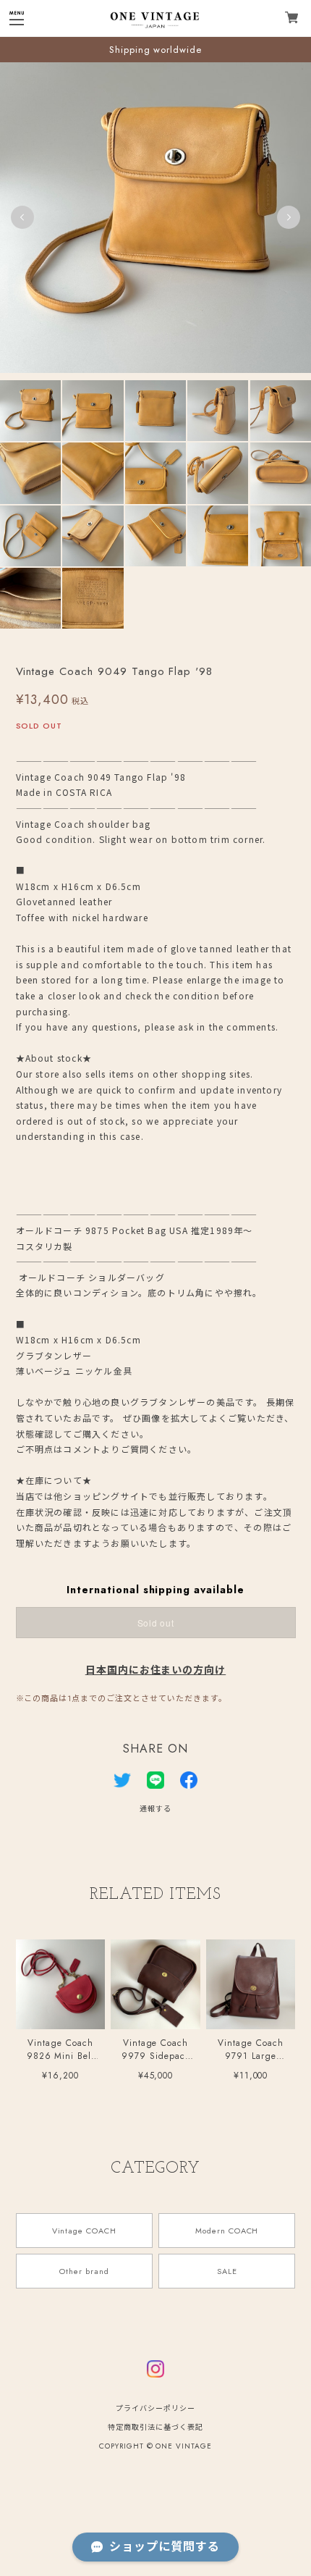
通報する (155, 1809)
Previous (22, 217)
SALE (227, 2271)
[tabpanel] (155, 217)
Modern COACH (227, 2231)
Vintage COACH (84, 2231)
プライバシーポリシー (155, 2408)
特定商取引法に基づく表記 (155, 2427)
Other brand (84, 2271)
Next (289, 217)
